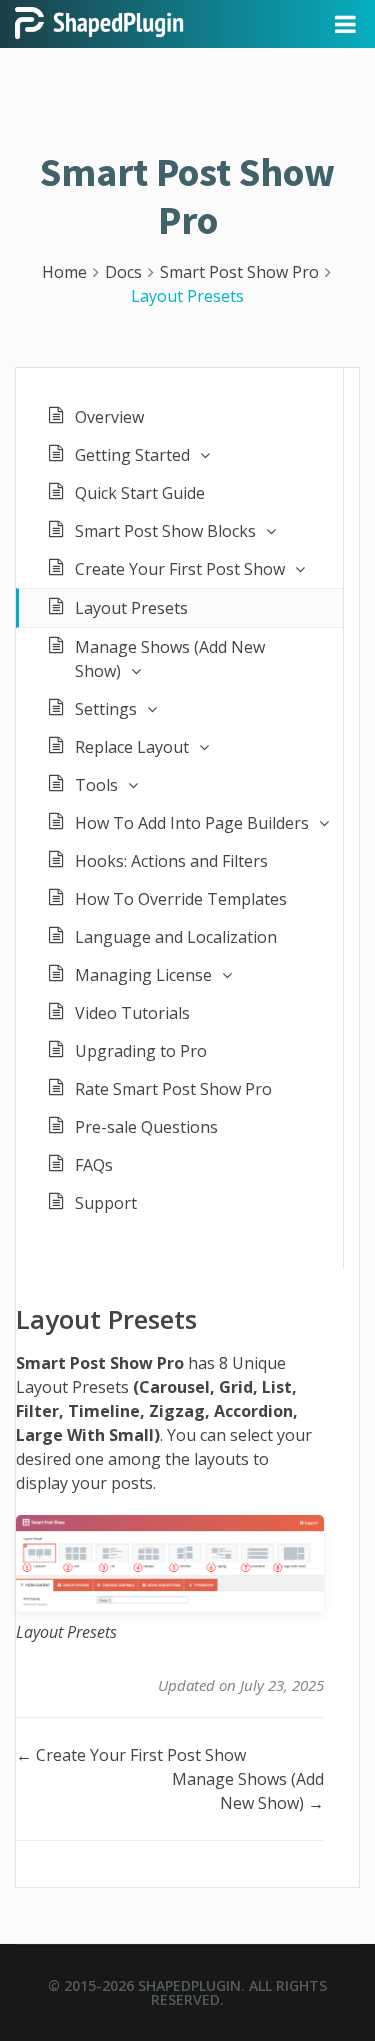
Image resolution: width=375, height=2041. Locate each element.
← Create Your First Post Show (131, 1755)
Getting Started (132, 455)
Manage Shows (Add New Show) (170, 659)
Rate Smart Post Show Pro (173, 1089)
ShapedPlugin (189, 1985)
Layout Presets (131, 608)
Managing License (143, 975)
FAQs (94, 1165)
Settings (106, 709)
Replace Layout (132, 747)
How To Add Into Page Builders (192, 823)
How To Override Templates (181, 899)
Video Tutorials (132, 1013)
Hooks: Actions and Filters (171, 861)
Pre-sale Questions (146, 1127)
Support (106, 1203)
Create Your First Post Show (180, 569)
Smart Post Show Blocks (165, 531)
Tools (96, 785)
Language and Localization (176, 937)
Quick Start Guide (140, 493)
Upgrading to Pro (141, 1051)
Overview (109, 417)
